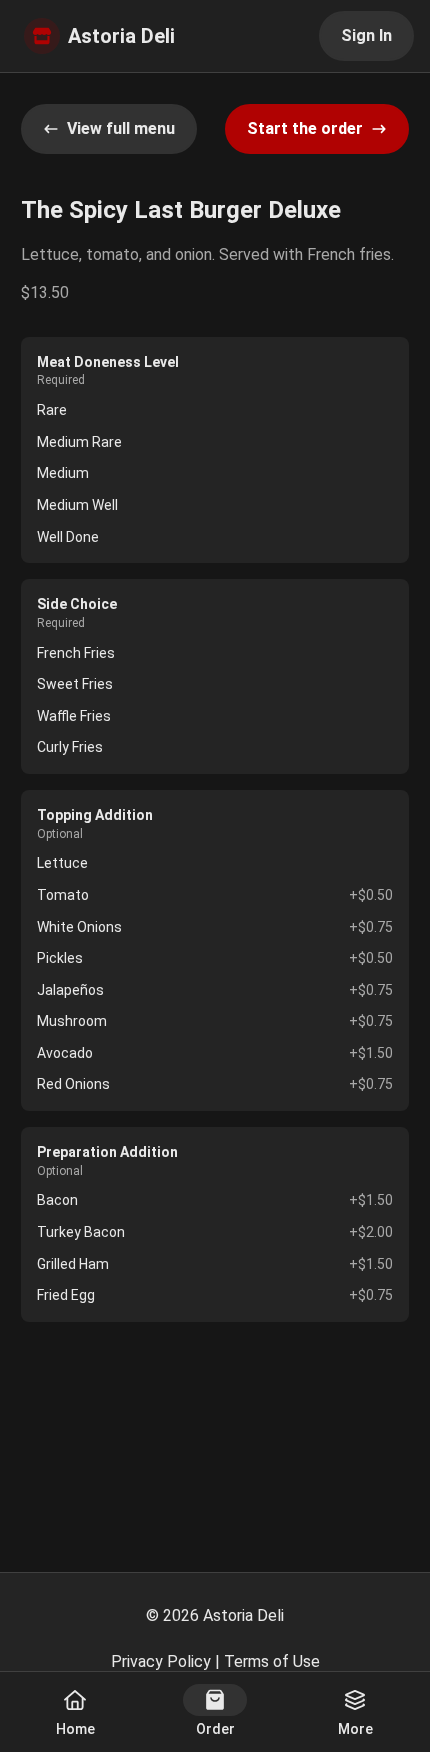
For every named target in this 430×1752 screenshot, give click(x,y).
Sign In (366, 35)
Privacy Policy (161, 1661)
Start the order (305, 128)
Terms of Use (272, 1661)
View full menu (121, 128)
